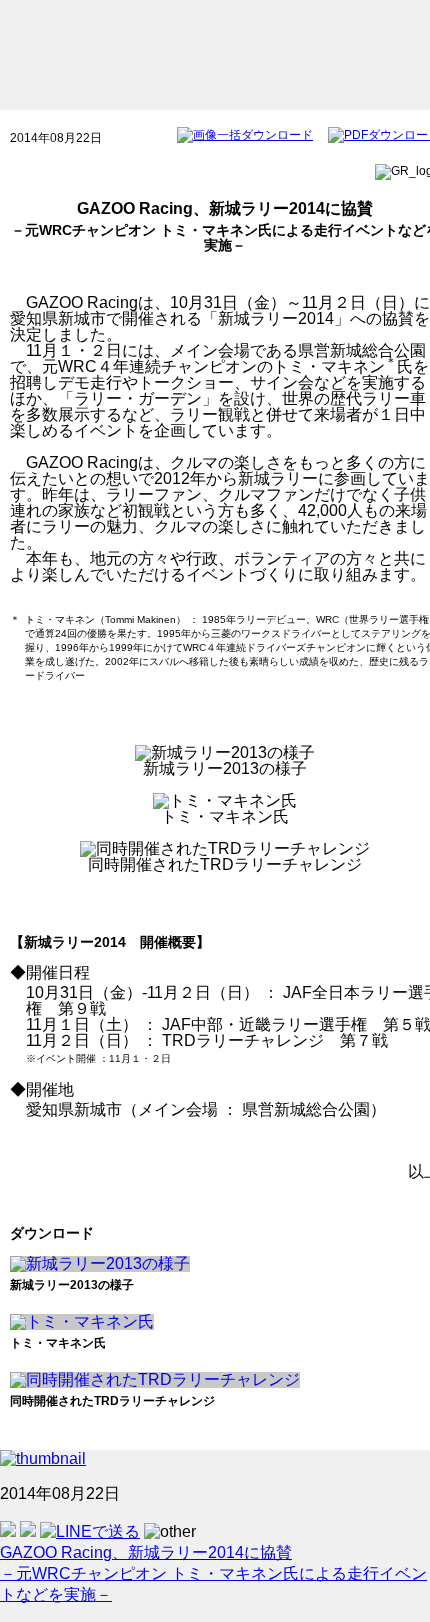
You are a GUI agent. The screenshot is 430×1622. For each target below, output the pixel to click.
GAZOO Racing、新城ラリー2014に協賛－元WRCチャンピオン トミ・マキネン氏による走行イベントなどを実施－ (213, 1573)
